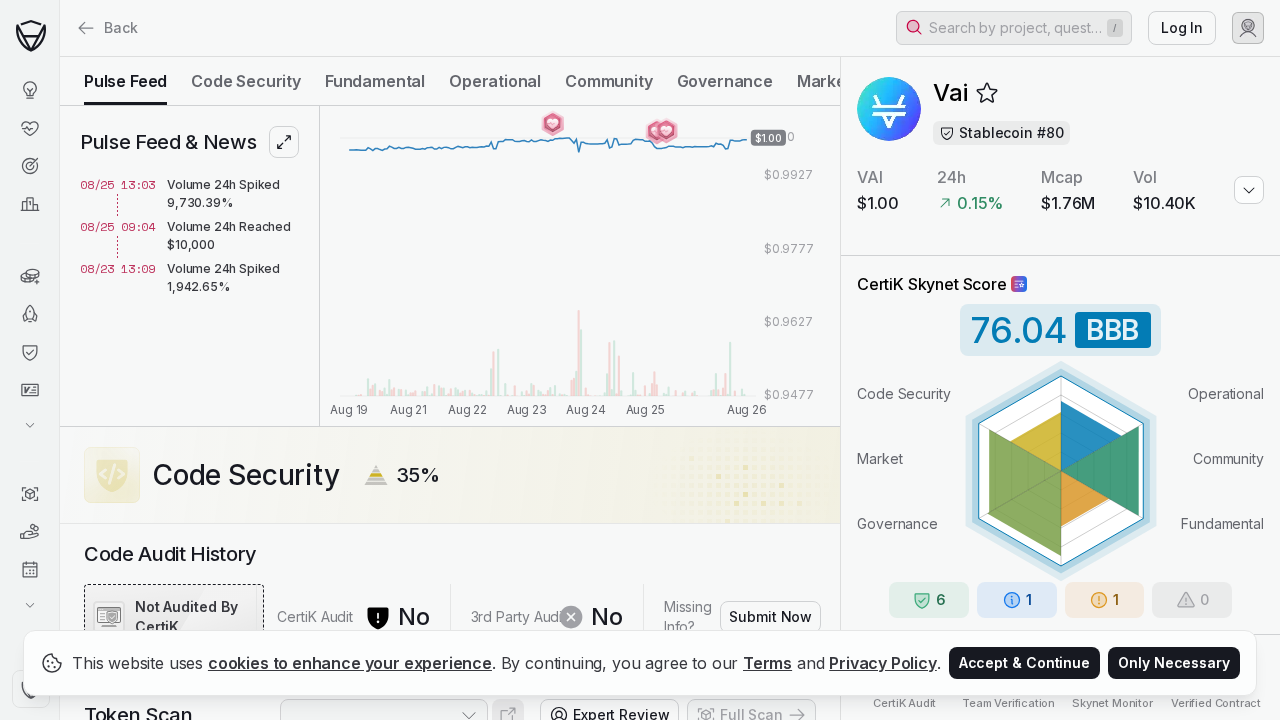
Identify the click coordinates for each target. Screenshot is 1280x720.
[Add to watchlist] (987, 93)
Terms (767, 663)
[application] (580, 266)
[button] (1014, 28)
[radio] (125, 81)
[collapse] (59, 57)
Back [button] (121, 27)
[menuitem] (29, 90)
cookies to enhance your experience (350, 663)
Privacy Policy (883, 663)
